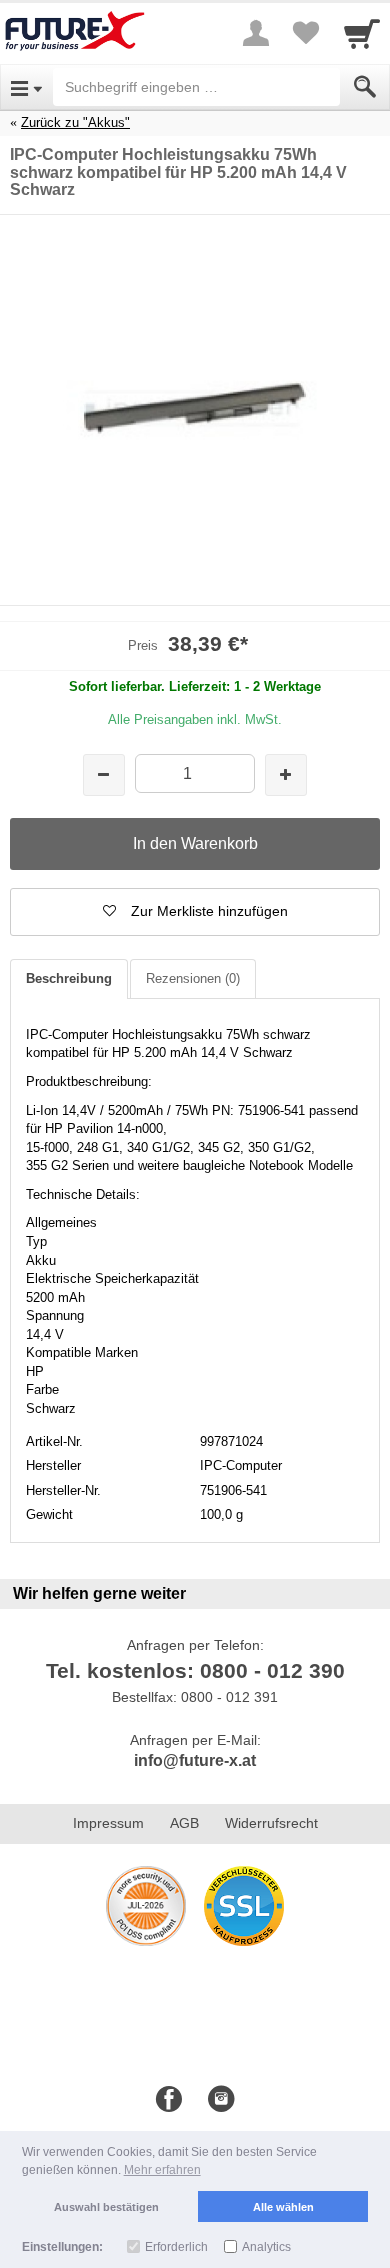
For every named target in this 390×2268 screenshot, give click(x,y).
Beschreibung (69, 978)
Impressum (108, 1823)
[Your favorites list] (306, 33)
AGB (184, 1823)
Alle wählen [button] (283, 2207)
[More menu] (256, 33)
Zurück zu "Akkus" (75, 122)
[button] (195, 912)
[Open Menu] (26, 87)
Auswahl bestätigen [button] (106, 2207)
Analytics (266, 2247)
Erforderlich (176, 2247)
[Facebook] (169, 2100)
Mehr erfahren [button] (162, 2170)
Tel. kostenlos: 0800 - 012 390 (195, 1670)
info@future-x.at (195, 1760)
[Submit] (365, 87)
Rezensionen (193, 978)
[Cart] (362, 33)
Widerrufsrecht (271, 1823)
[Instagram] (221, 2100)
